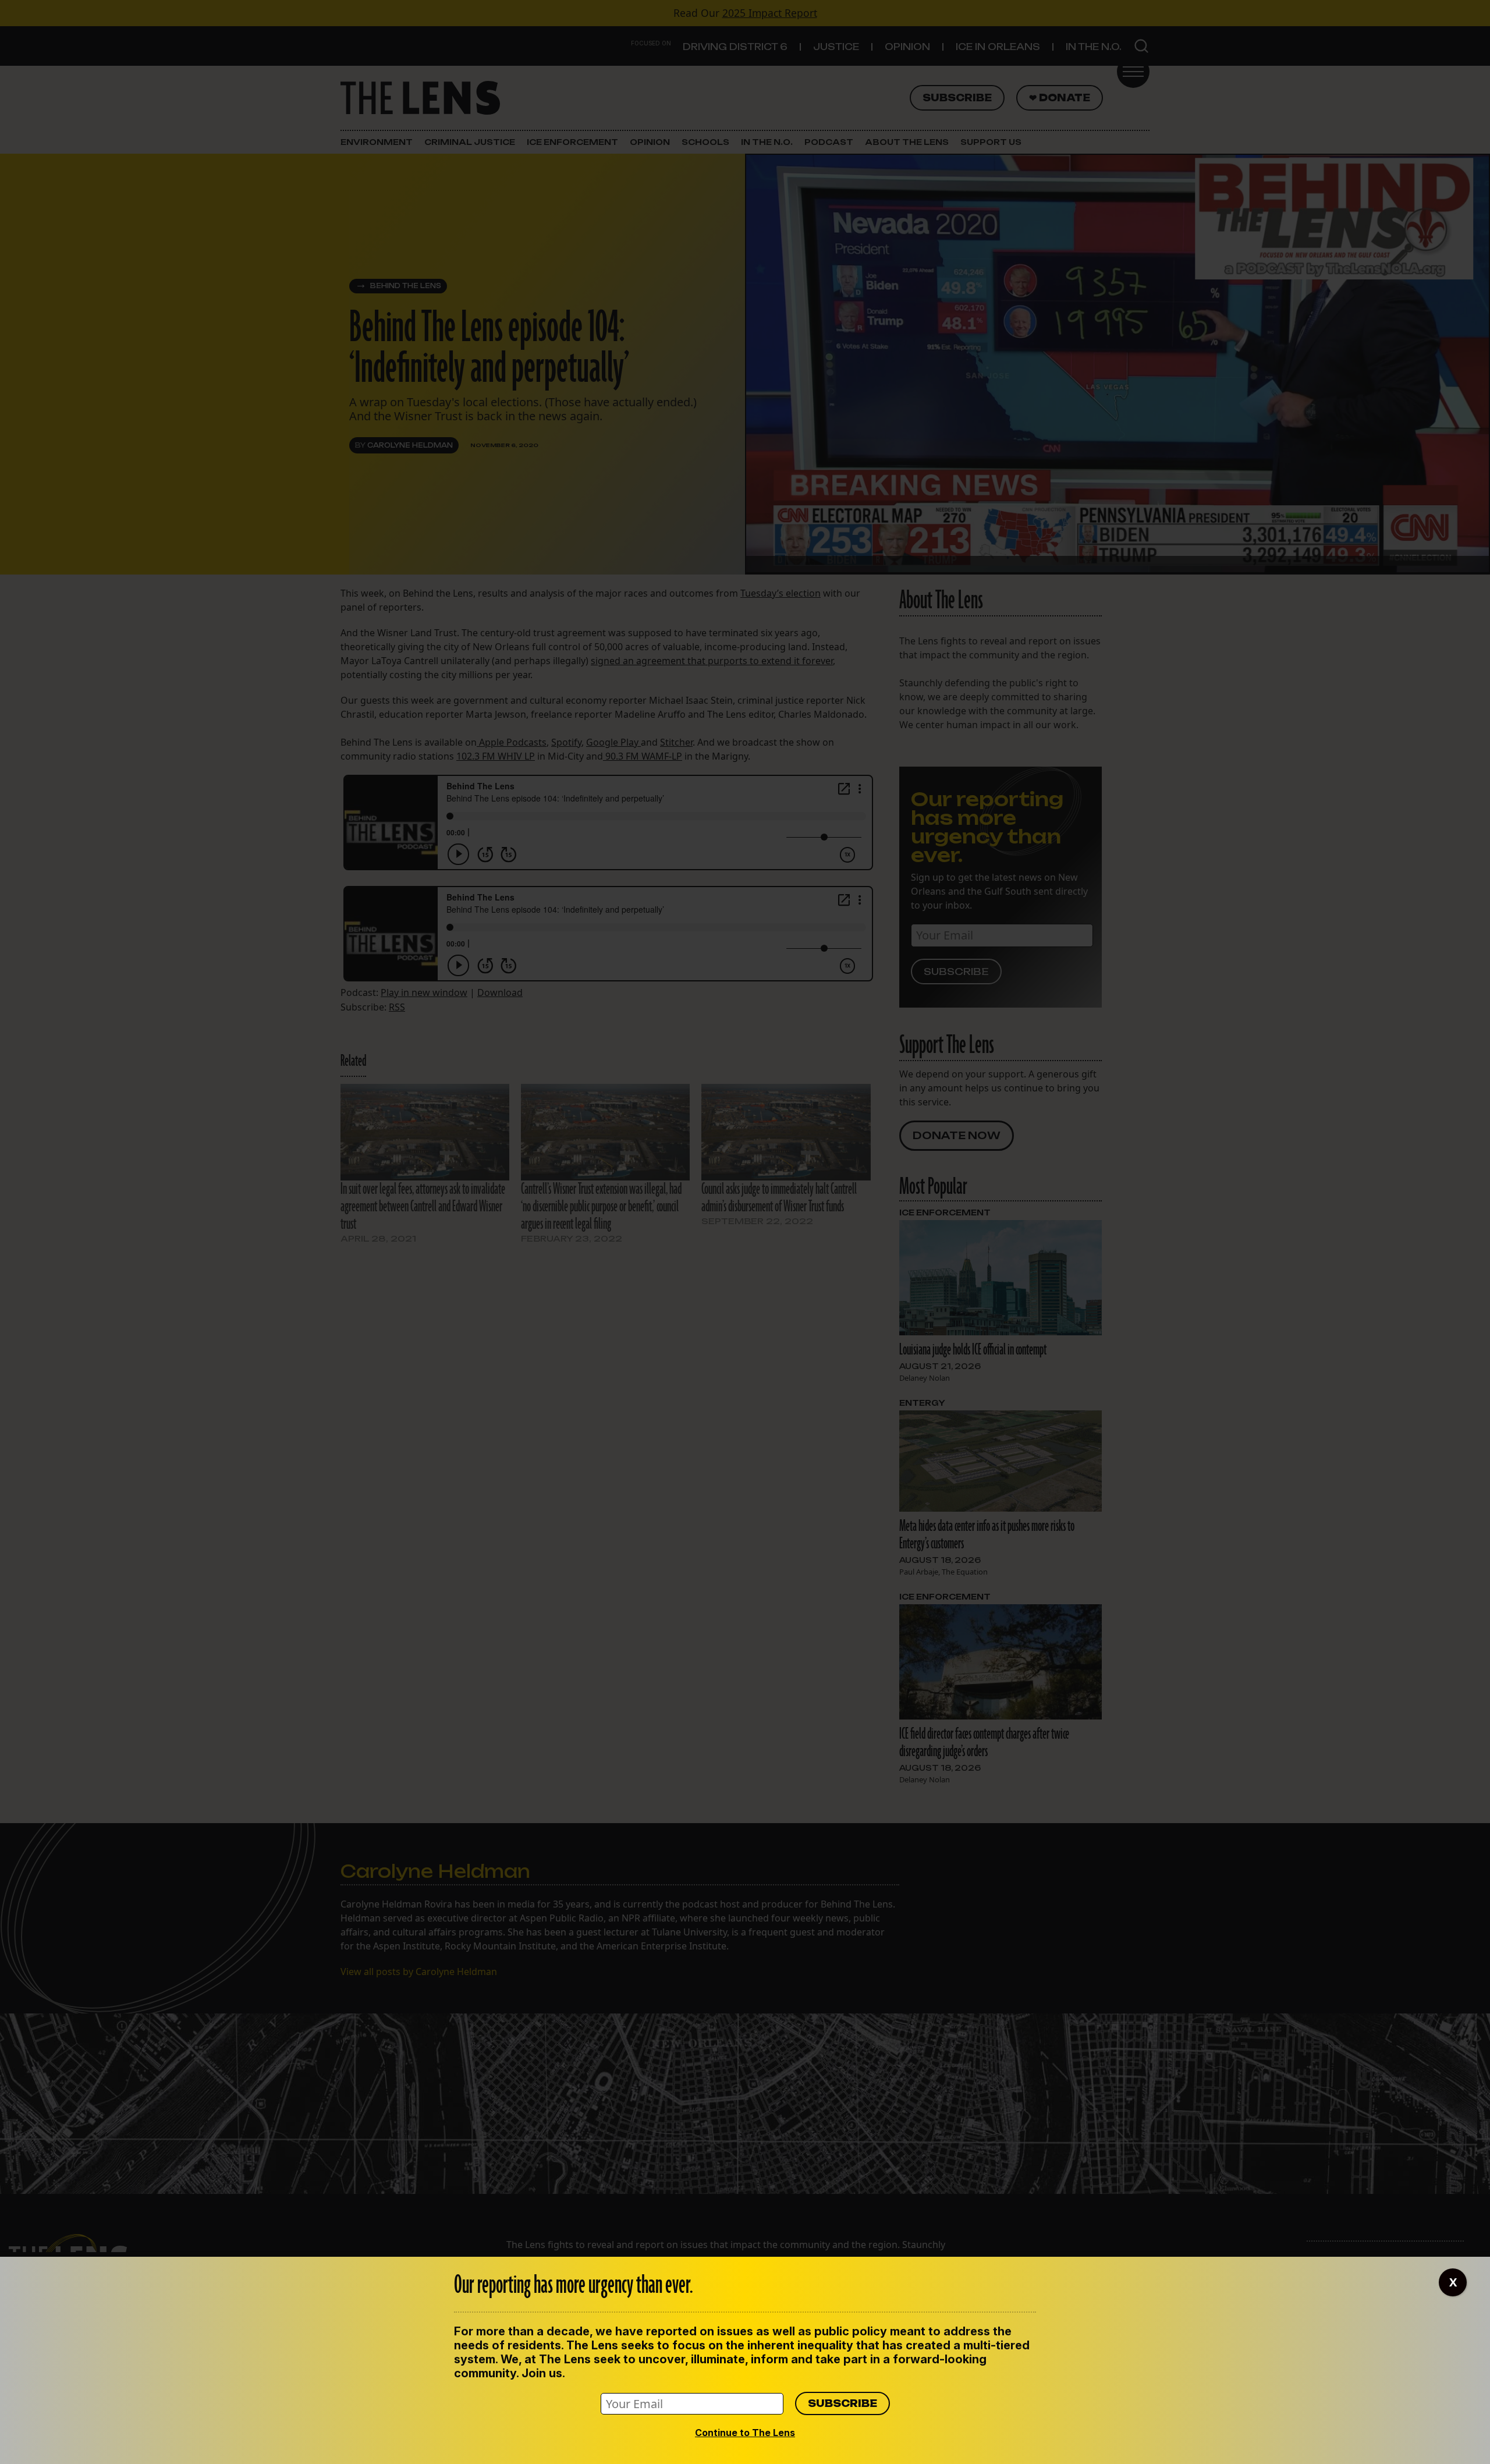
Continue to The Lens (745, 2433)
